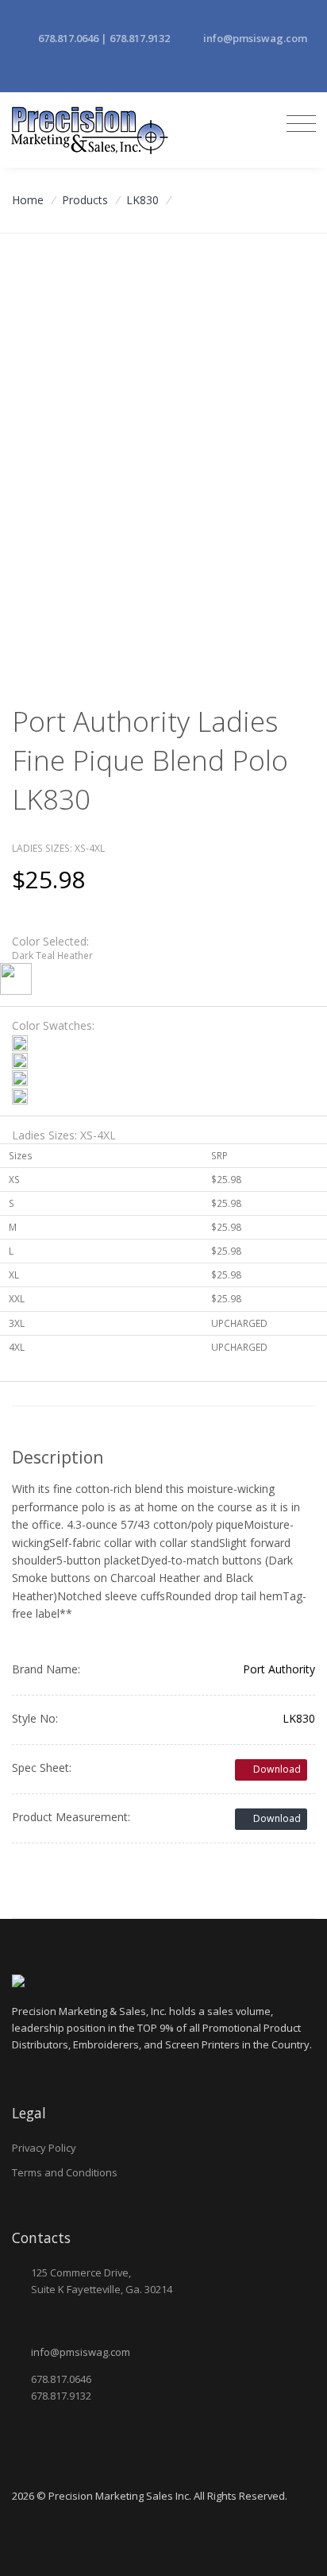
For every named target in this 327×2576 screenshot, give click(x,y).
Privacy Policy (44, 2148)
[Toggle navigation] (297, 124)
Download (276, 1769)
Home (28, 200)
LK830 (142, 200)
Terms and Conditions (65, 2172)
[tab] (163, 964)
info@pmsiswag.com (255, 38)
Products (85, 200)
